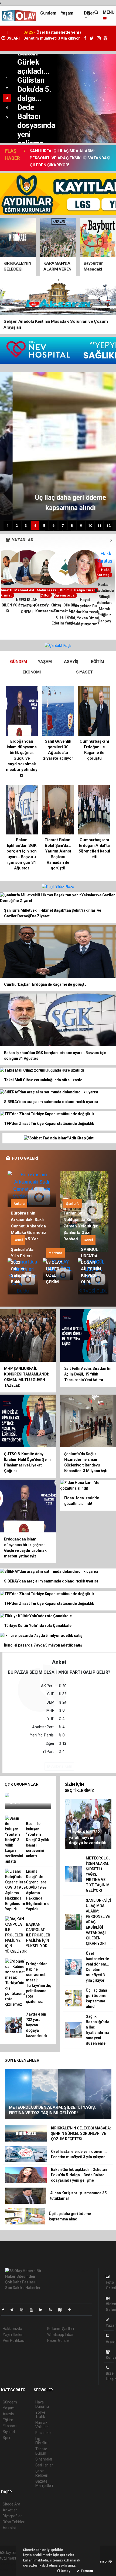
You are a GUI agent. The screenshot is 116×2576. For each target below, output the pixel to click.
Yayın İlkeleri (13, 2335)
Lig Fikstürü (42, 2441)
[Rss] (52, 2310)
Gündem (48, 13)
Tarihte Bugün (41, 2451)
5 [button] (7, 117)
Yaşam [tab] (45, 662)
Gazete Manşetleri (44, 2483)
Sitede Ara (11, 2504)
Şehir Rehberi (42, 2473)
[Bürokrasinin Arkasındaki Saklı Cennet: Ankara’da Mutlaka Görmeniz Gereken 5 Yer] (32, 1189)
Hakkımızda (12, 2329)
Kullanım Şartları (61, 2329)
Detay (65, 2571)
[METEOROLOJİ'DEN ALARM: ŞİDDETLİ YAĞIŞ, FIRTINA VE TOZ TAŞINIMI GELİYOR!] (58, 2094)
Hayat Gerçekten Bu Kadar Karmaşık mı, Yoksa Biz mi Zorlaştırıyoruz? (68, 612)
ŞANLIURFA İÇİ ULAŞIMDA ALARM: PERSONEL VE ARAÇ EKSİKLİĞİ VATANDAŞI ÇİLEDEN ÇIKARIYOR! (70, 158)
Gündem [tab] (18, 662)
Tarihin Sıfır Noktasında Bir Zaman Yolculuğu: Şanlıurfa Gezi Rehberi (81, 1226)
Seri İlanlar (44, 2465)
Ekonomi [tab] (32, 672)
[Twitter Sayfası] (14, 2310)
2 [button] (7, 88)
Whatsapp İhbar (60, 2335)
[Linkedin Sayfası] (43, 2310)
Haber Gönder (59, 2340)
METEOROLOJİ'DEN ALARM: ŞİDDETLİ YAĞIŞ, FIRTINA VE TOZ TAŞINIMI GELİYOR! (39, 38)
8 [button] (72, 525)
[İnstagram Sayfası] (24, 2310)
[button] (111, 540)
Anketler (10, 2510)
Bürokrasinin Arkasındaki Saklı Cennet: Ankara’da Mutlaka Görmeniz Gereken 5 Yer (28, 1226)
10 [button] (90, 525)
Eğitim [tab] (98, 662)
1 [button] (7, 79)
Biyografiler (12, 2516)
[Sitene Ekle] (72, 2310)
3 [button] (7, 98)
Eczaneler (44, 2433)
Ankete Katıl (61, 1766)
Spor (7, 2438)
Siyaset (9, 2432)
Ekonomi (10, 2426)
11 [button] (99, 525)
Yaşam (67, 13)
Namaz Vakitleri (42, 2425)
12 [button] (108, 525)
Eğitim (8, 2420)
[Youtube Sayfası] (33, 2310)
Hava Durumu (42, 2404)
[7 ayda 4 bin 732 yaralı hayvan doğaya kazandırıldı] (88, 1824)
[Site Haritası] (62, 2310)
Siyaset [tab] (84, 672)
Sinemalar (44, 2459)
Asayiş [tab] (71, 662)
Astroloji (9, 2528)
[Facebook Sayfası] (5, 2310)
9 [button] (81, 525)
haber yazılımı (11, 2564)
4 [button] (7, 108)
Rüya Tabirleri (14, 2522)
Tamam (86, 2571)
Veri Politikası (14, 2340)
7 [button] (63, 525)
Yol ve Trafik (40, 2414)
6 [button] (53, 525)
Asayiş (8, 2414)
